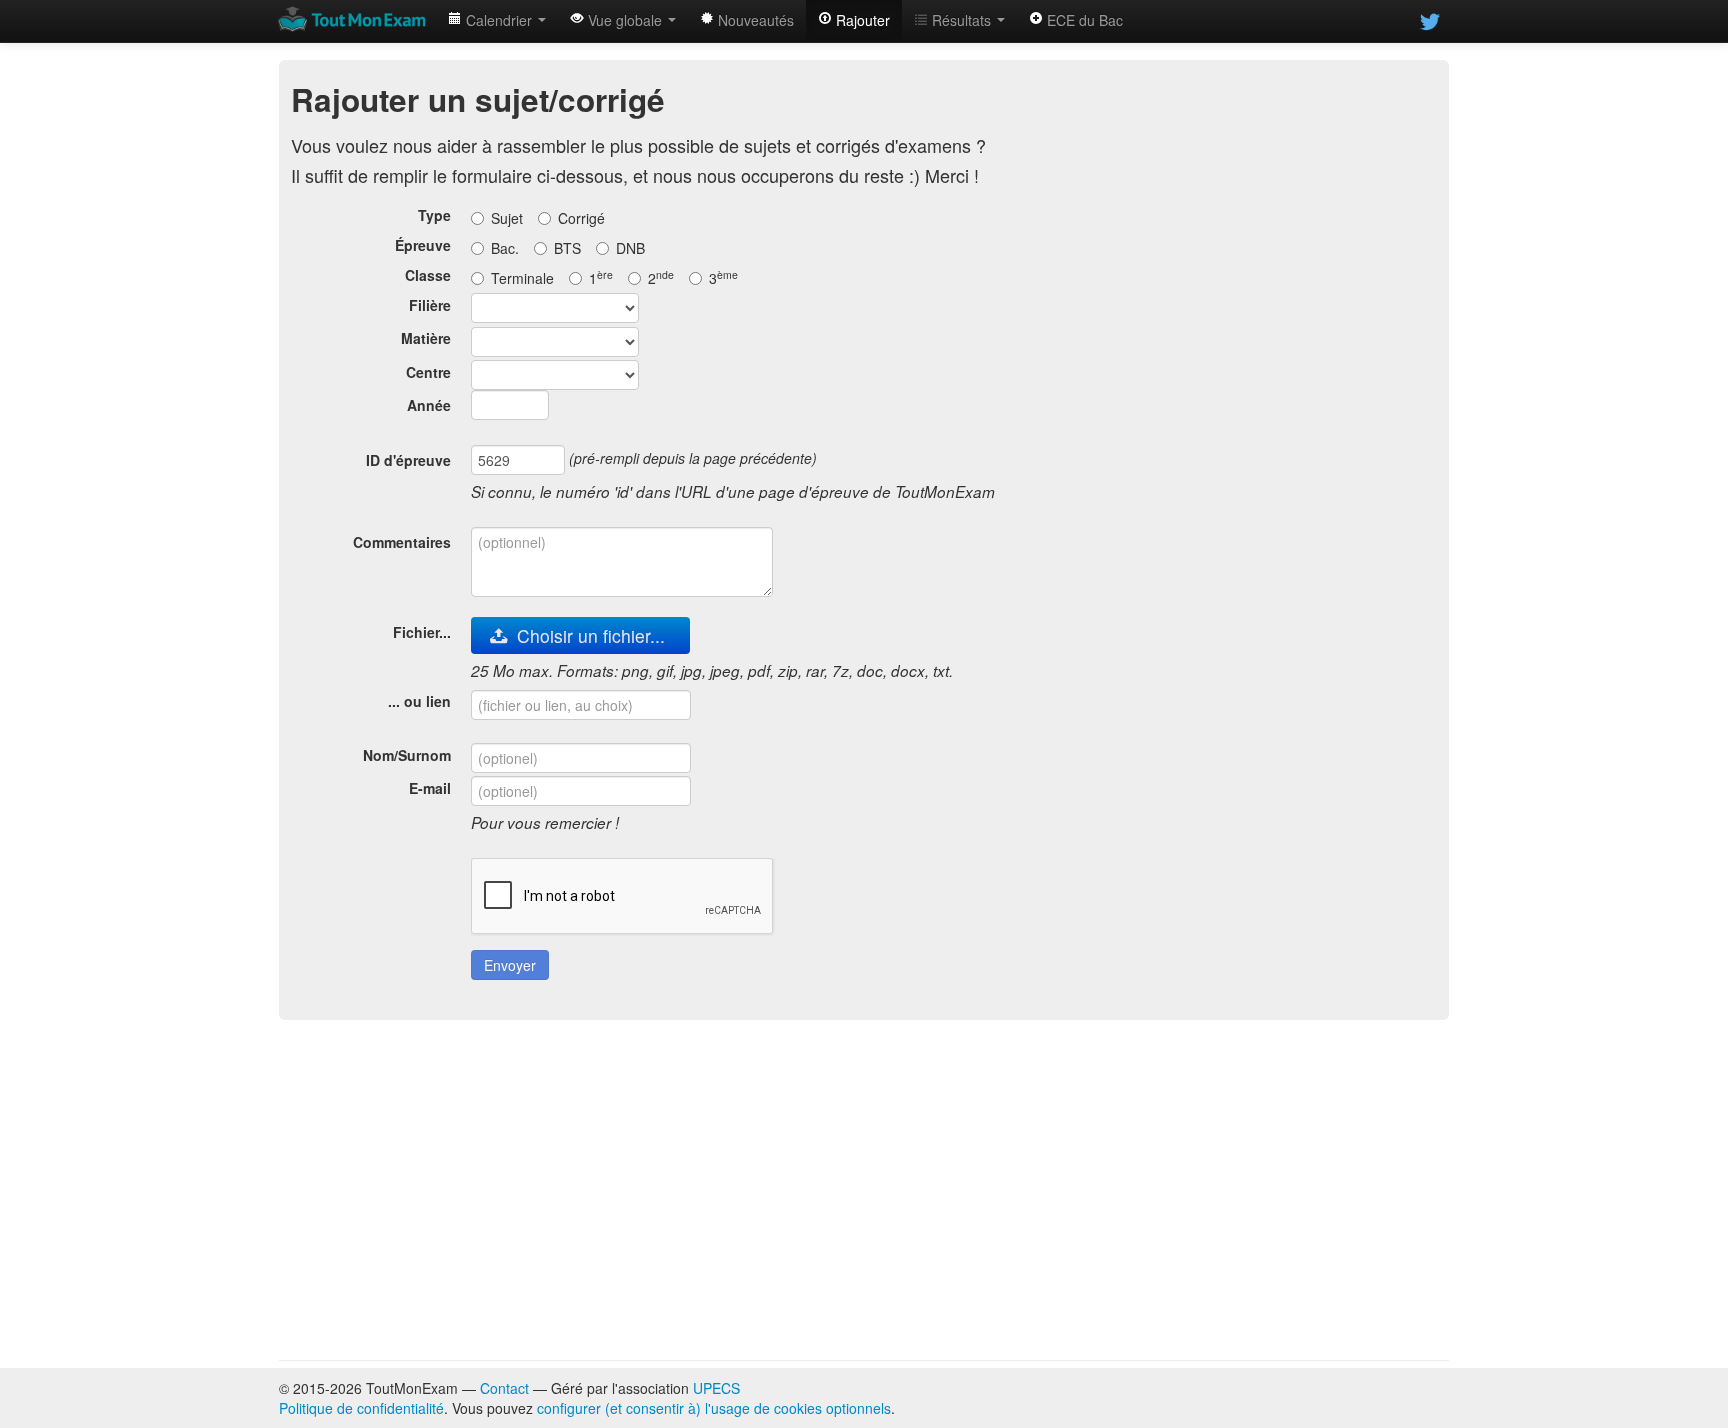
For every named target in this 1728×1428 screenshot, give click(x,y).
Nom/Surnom (407, 755)
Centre (428, 372)
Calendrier (499, 20)
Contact (504, 1388)
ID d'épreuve (408, 460)
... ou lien (419, 701)
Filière (430, 305)
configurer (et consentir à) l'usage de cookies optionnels (714, 1408)
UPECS (716, 1388)
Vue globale (625, 20)
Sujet (507, 218)
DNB (630, 248)
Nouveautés (754, 20)
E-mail (430, 788)
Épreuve (423, 245)
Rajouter (861, 20)
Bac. (505, 248)
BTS (567, 248)
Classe (428, 275)
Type (434, 215)
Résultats (961, 20)
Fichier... (422, 632)
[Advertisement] (864, 1190)
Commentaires (402, 542)
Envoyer (510, 965)
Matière (426, 338)
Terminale (522, 278)
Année (429, 405)
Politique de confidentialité (361, 1408)
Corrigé (581, 218)
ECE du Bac (1083, 20)
